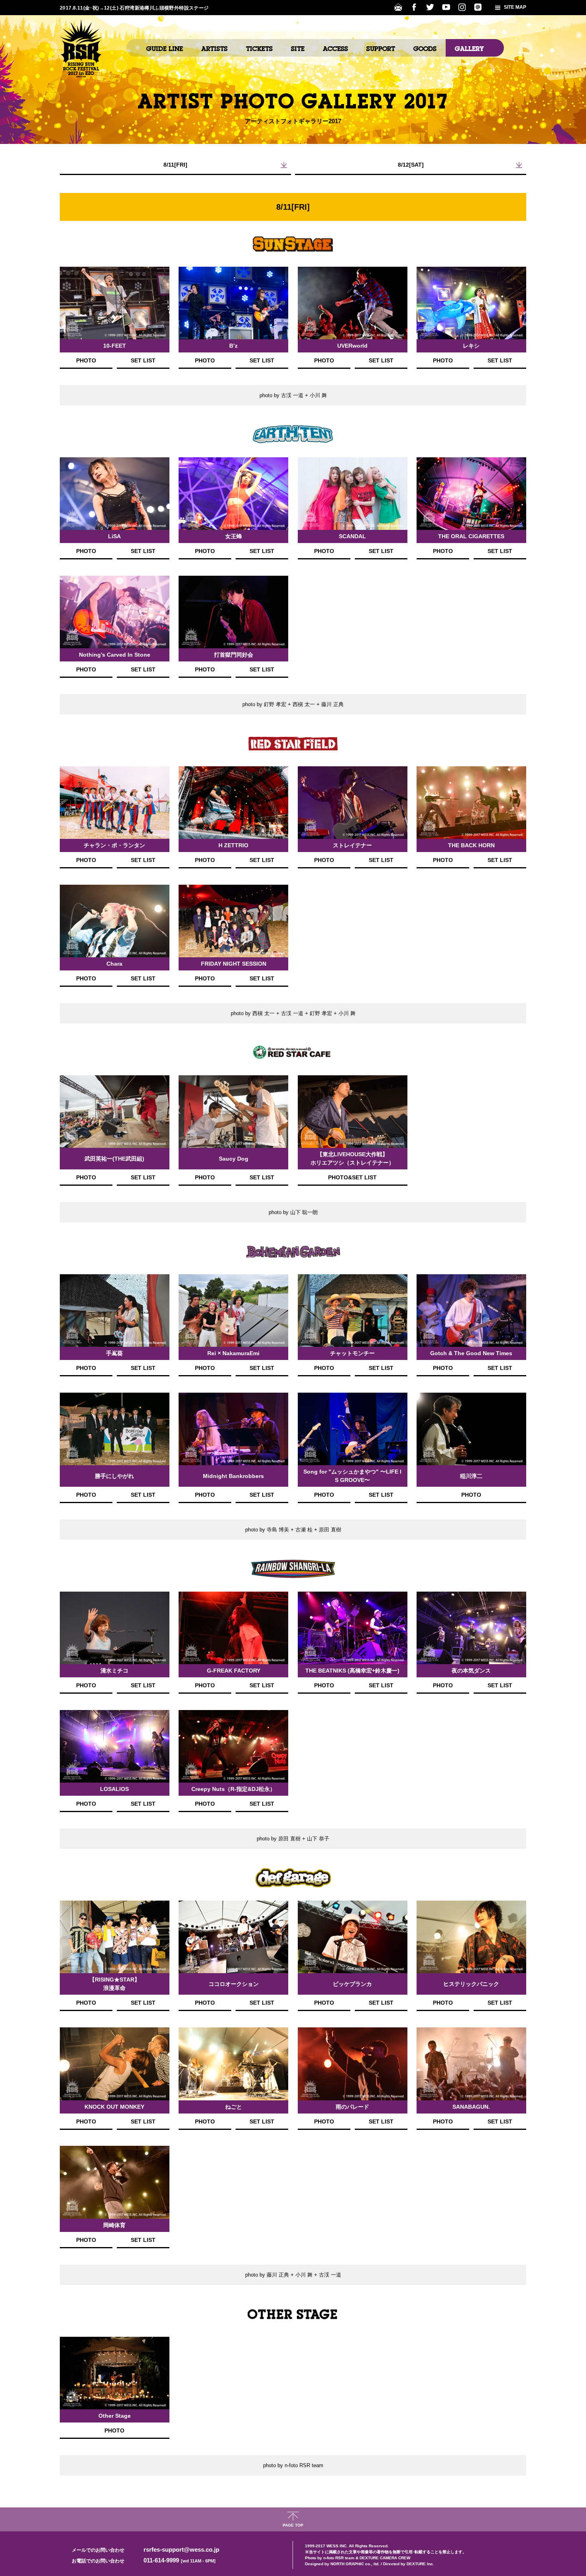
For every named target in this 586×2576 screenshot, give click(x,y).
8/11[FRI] (175, 165)
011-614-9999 (180, 2560)
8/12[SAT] (411, 165)
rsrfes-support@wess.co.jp (181, 2549)
